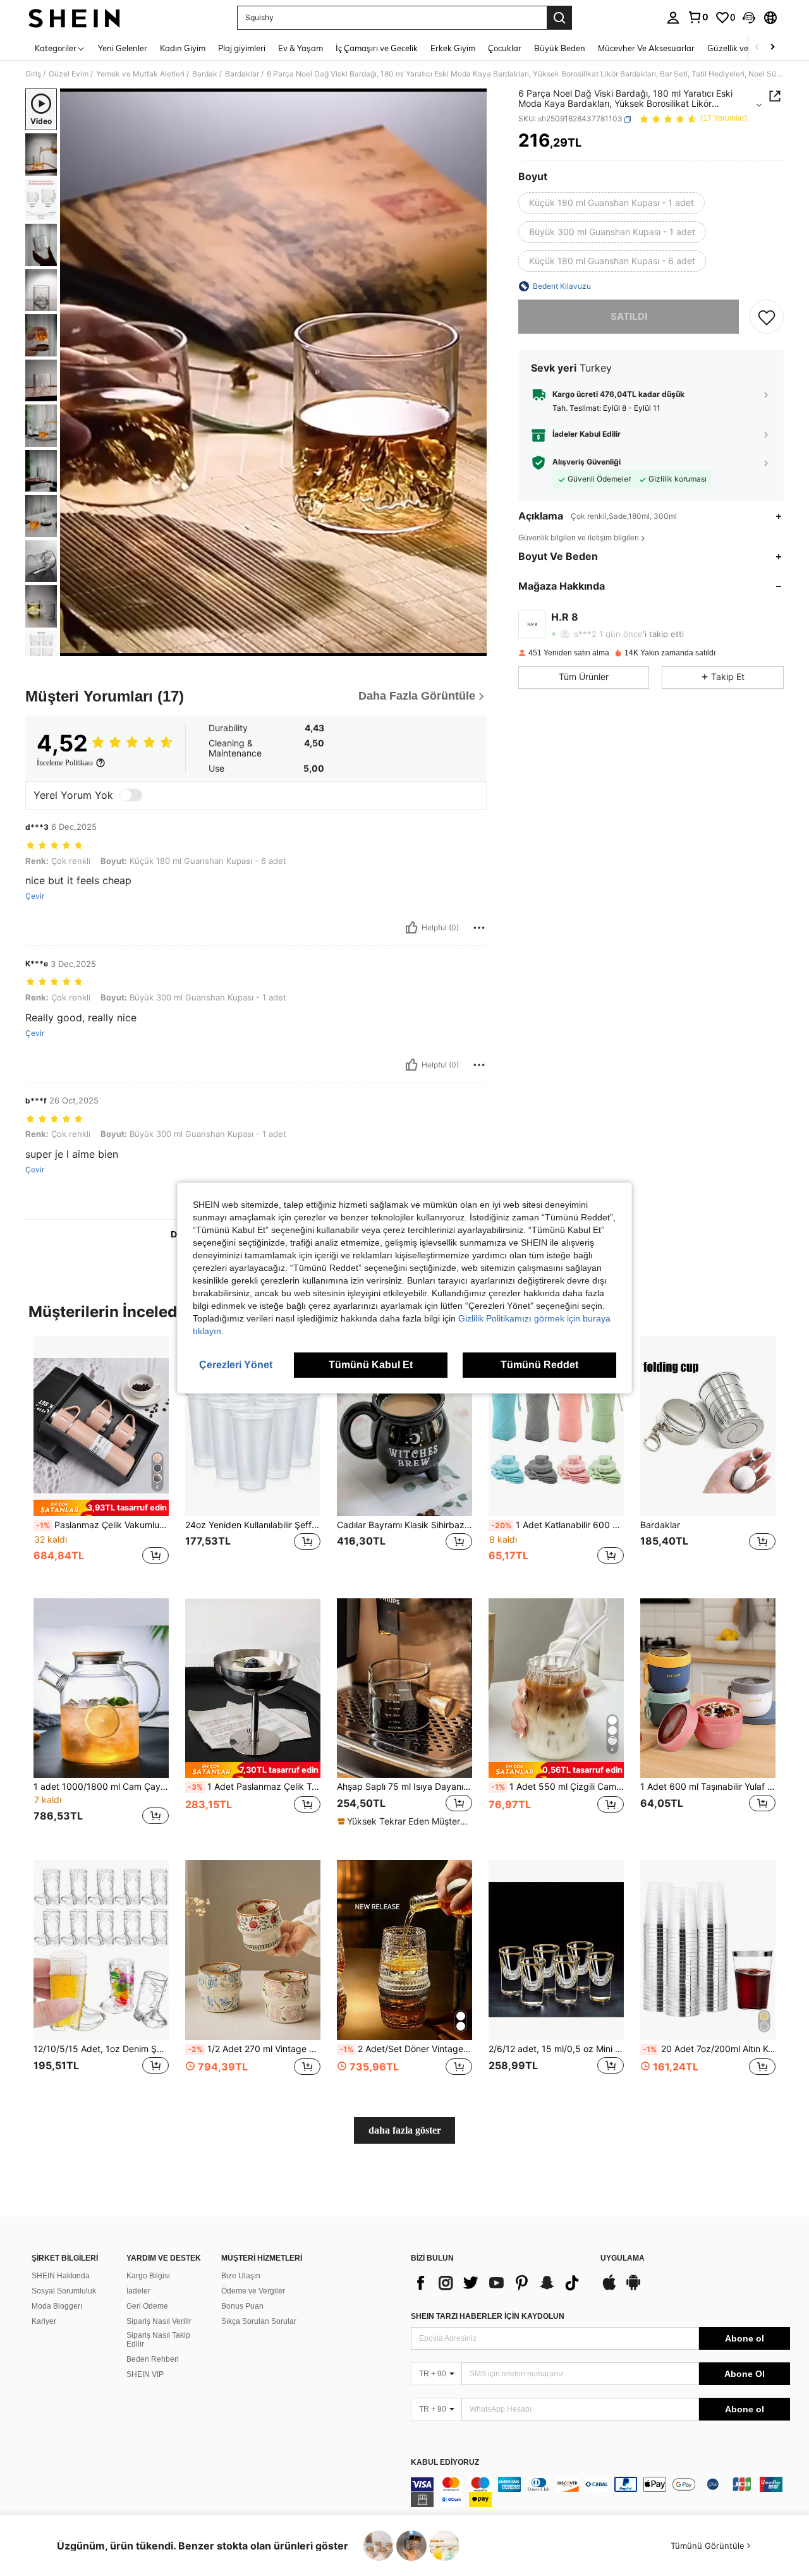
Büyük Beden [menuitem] (560, 48)
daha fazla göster (405, 2130)
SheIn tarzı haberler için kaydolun (488, 2316)
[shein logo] (74, 18)
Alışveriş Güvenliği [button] (587, 462)
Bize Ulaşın (241, 2276)
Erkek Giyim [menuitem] (453, 48)
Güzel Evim (69, 74)
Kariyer (44, 2321)
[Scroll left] (757, 48)
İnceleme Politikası (65, 763)
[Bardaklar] (708, 1426)
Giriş (33, 74)
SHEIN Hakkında (61, 2276)
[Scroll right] (772, 48)
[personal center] (673, 18)
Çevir (35, 896)
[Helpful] (411, 928)
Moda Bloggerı (57, 2306)
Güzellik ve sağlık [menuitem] (739, 48)
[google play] (633, 2288)
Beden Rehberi (153, 2359)
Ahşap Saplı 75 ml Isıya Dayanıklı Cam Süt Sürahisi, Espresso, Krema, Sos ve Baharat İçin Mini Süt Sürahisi (404, 1787)
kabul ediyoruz (445, 2463)
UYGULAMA (623, 2258)
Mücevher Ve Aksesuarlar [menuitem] (646, 48)
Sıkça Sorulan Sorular (259, 2321)
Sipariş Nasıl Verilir (159, 2321)
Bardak (205, 74)
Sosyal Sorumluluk (64, 2291)
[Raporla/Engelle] (479, 928)
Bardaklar (242, 74)
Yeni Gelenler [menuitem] (123, 48)
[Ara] (559, 18)
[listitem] (101, 1457)
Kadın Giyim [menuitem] (183, 48)
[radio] (611, 203)
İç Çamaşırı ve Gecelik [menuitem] (377, 48)
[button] (749, 18)
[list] (499, 2283)
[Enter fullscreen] (473, 646)
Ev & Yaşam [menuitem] (301, 48)
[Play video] (274, 372)
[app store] (609, 2288)
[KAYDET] (767, 317)
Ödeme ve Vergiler (253, 2291)
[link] (698, 17)
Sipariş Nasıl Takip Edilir (158, 2340)
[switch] (131, 795)
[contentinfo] (600, 2492)
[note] (101, 1508)
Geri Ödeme (147, 2306)
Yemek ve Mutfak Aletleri (140, 74)
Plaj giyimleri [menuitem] (242, 48)
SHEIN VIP (145, 2374)
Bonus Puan (242, 2306)
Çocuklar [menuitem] (505, 48)
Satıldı (629, 316)
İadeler (138, 2291)
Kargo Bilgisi (148, 2276)
